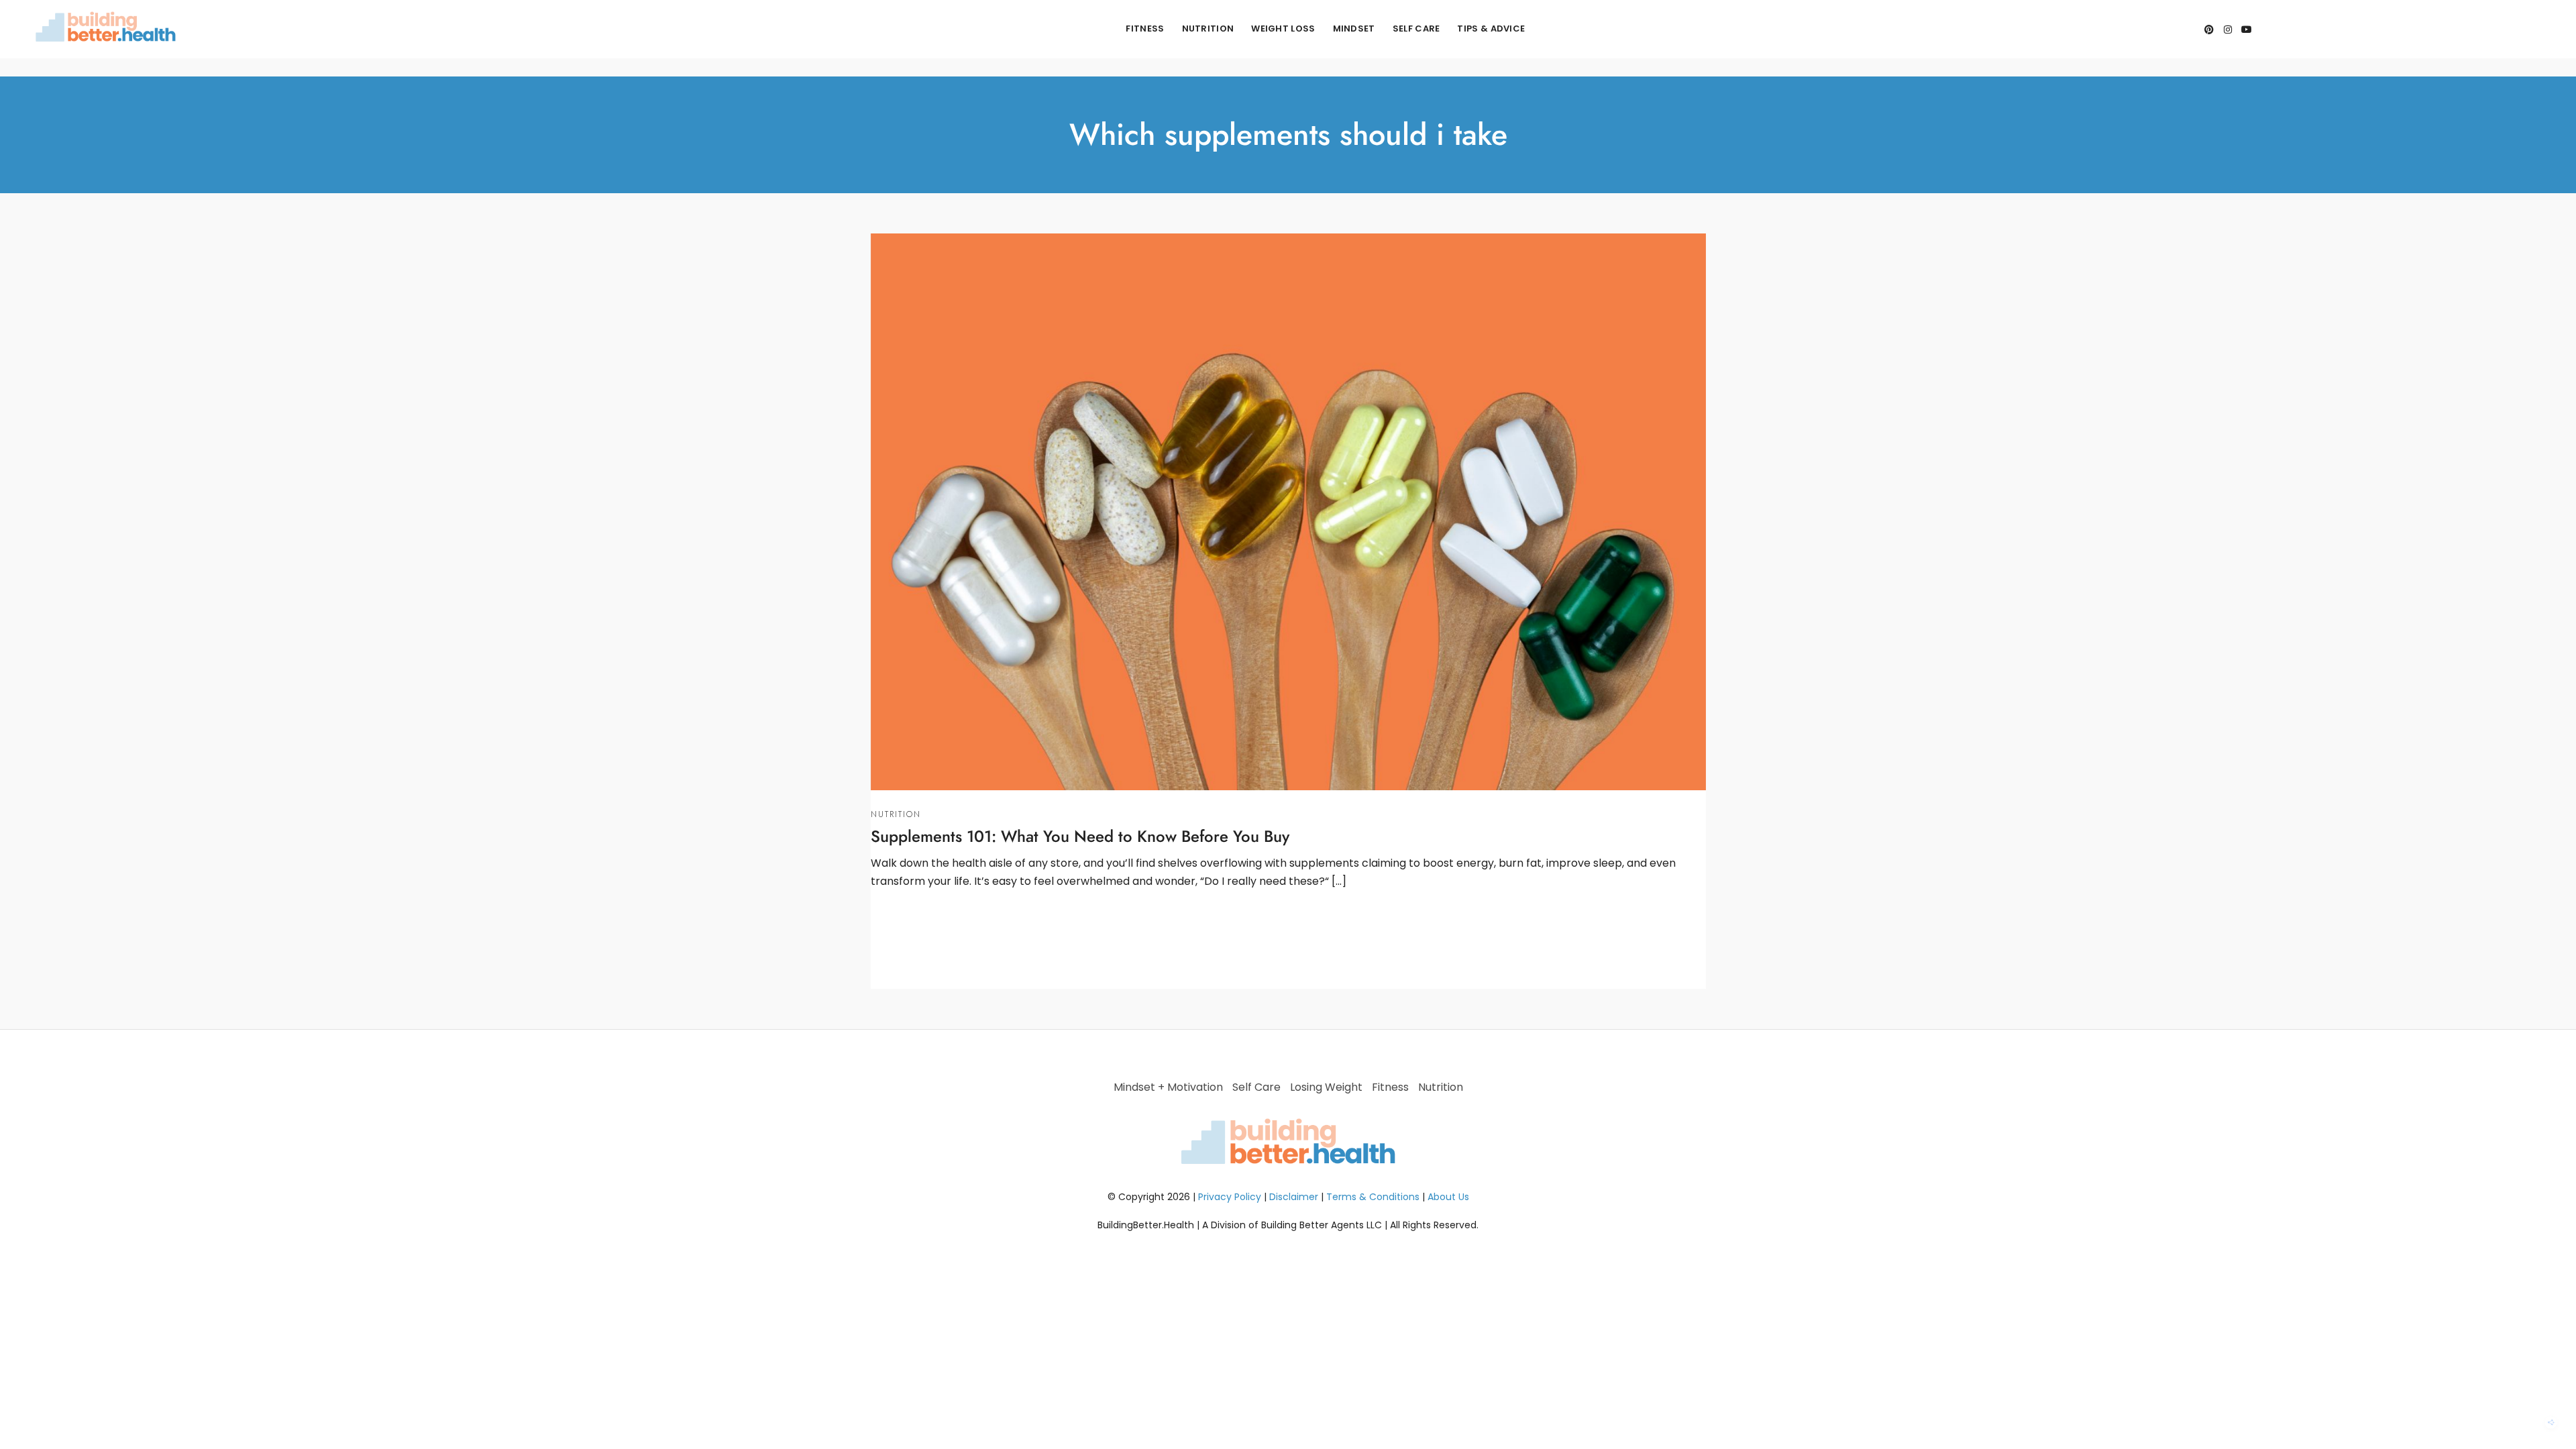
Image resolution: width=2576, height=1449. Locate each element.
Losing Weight (1326, 1087)
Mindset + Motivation (1168, 1087)
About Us (1448, 1197)
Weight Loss (1283, 29)
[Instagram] (2228, 30)
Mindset (1354, 29)
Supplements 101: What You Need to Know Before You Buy (1080, 836)
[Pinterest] (2209, 30)
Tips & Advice (1491, 29)
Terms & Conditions (1373, 1197)
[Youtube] (2247, 30)
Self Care (1416, 29)
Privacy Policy (1230, 1197)
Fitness (1145, 29)
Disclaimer (1294, 1197)
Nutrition (1208, 29)
